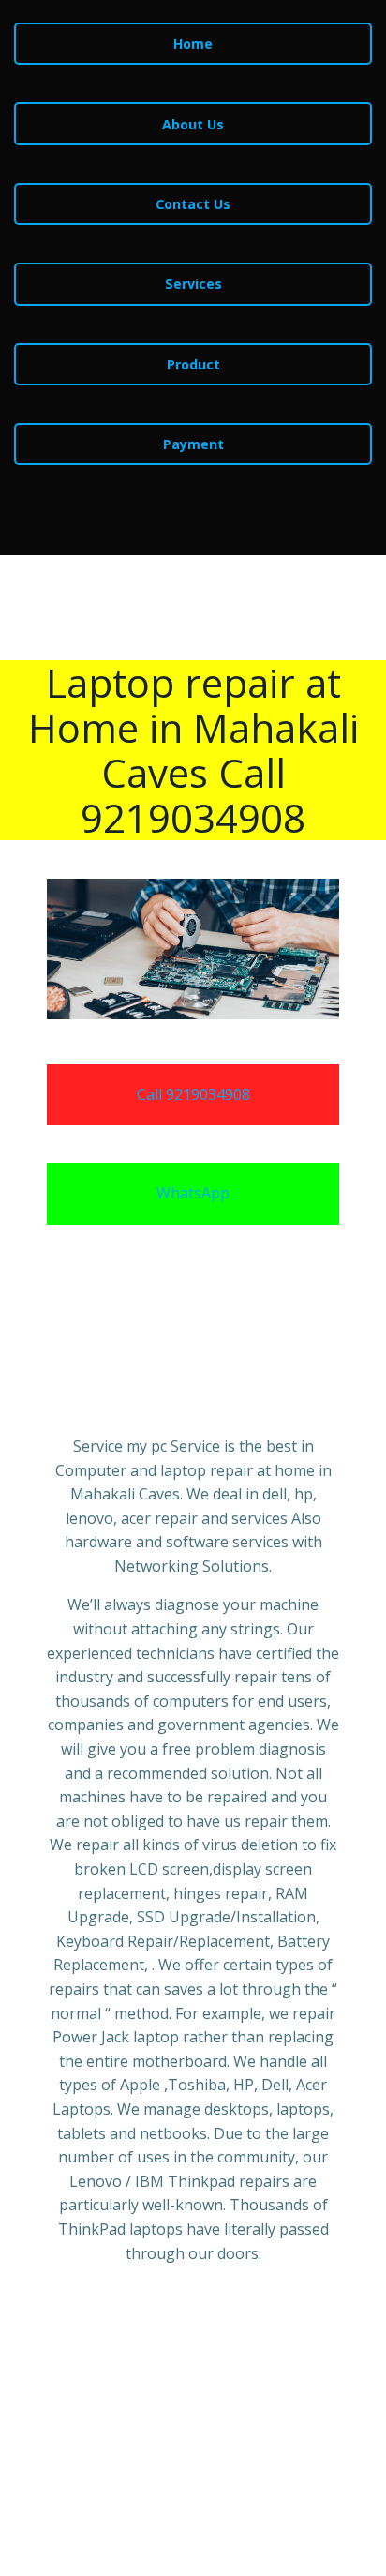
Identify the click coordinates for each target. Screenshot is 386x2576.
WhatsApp (193, 1193)
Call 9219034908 (193, 1094)
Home (193, 44)
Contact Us (193, 204)
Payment (193, 444)
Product (193, 364)
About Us (193, 124)
